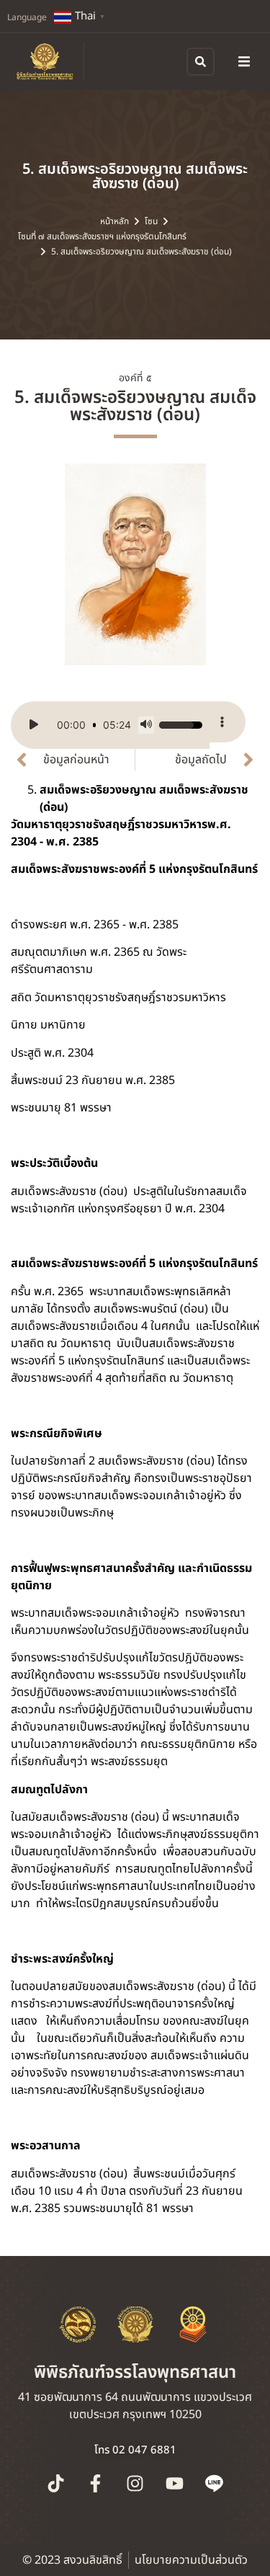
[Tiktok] (56, 2483)
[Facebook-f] (96, 2483)
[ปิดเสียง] (146, 725)
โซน (151, 221)
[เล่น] (34, 725)
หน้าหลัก (114, 221)
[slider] (94, 725)
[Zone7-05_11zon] (135, 564)
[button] (244, 61)
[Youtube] (175, 2483)
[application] (110, 725)
